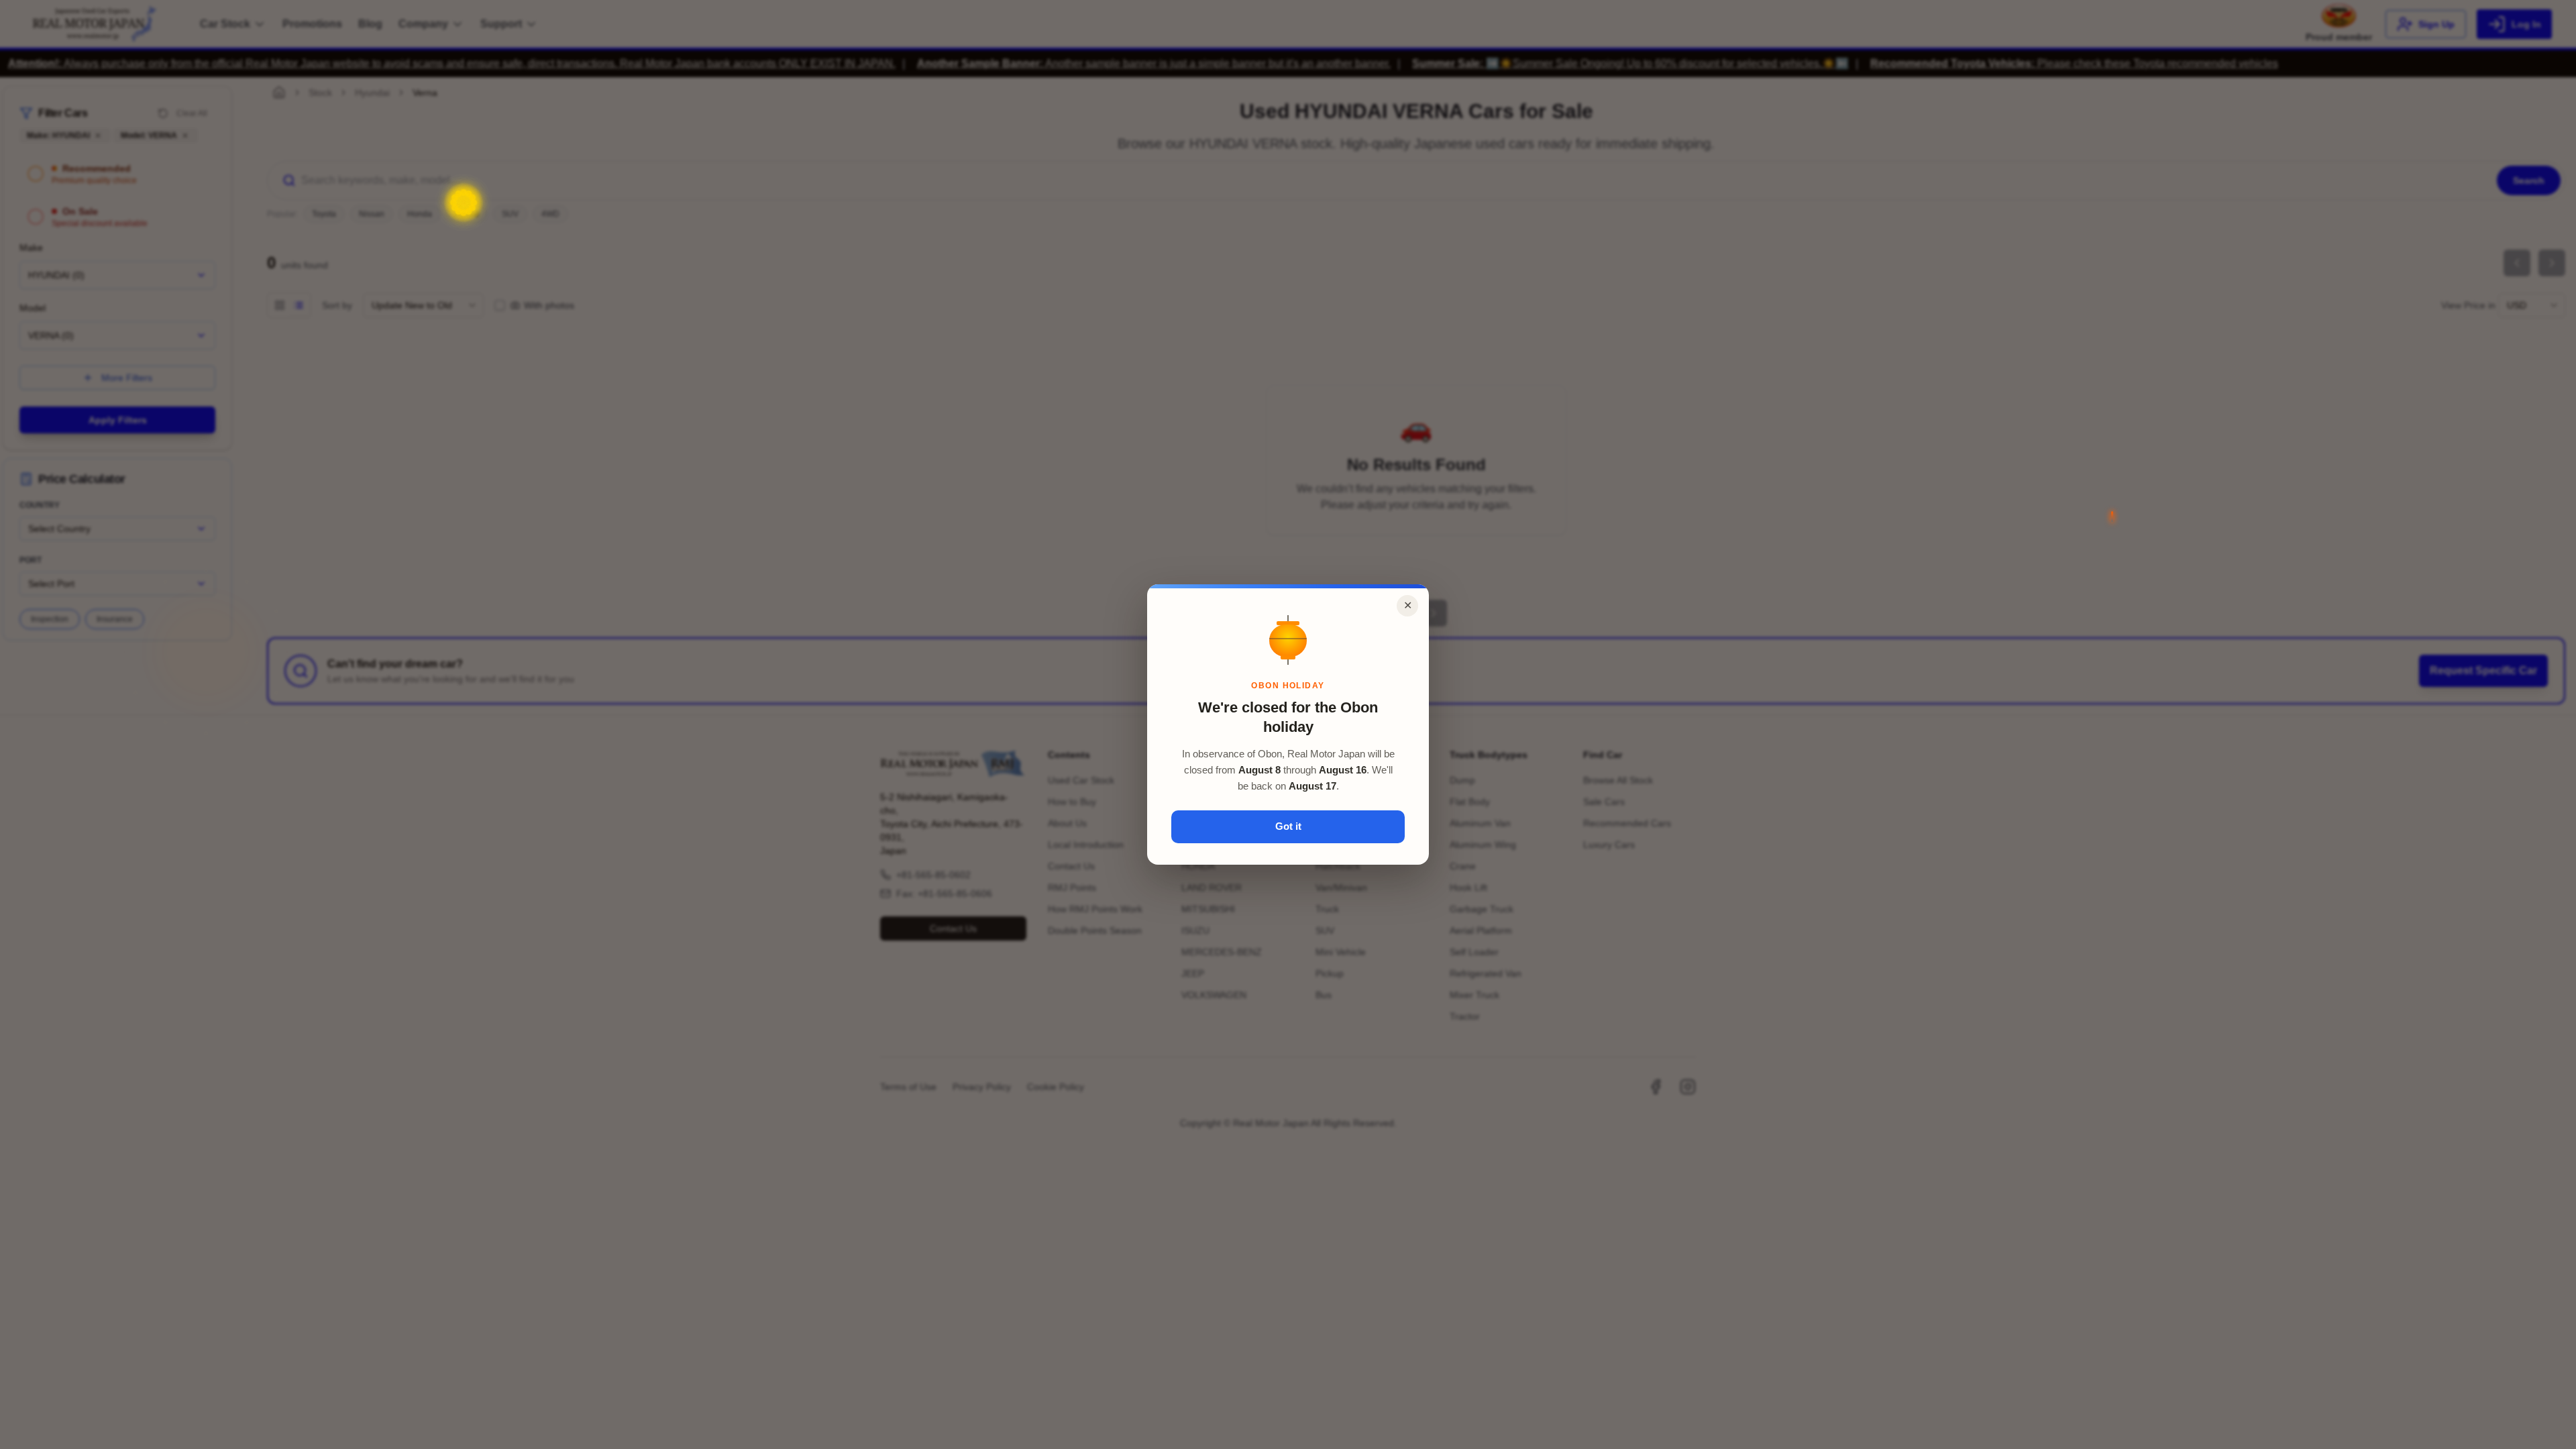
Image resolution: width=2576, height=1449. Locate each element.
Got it (1288, 826)
